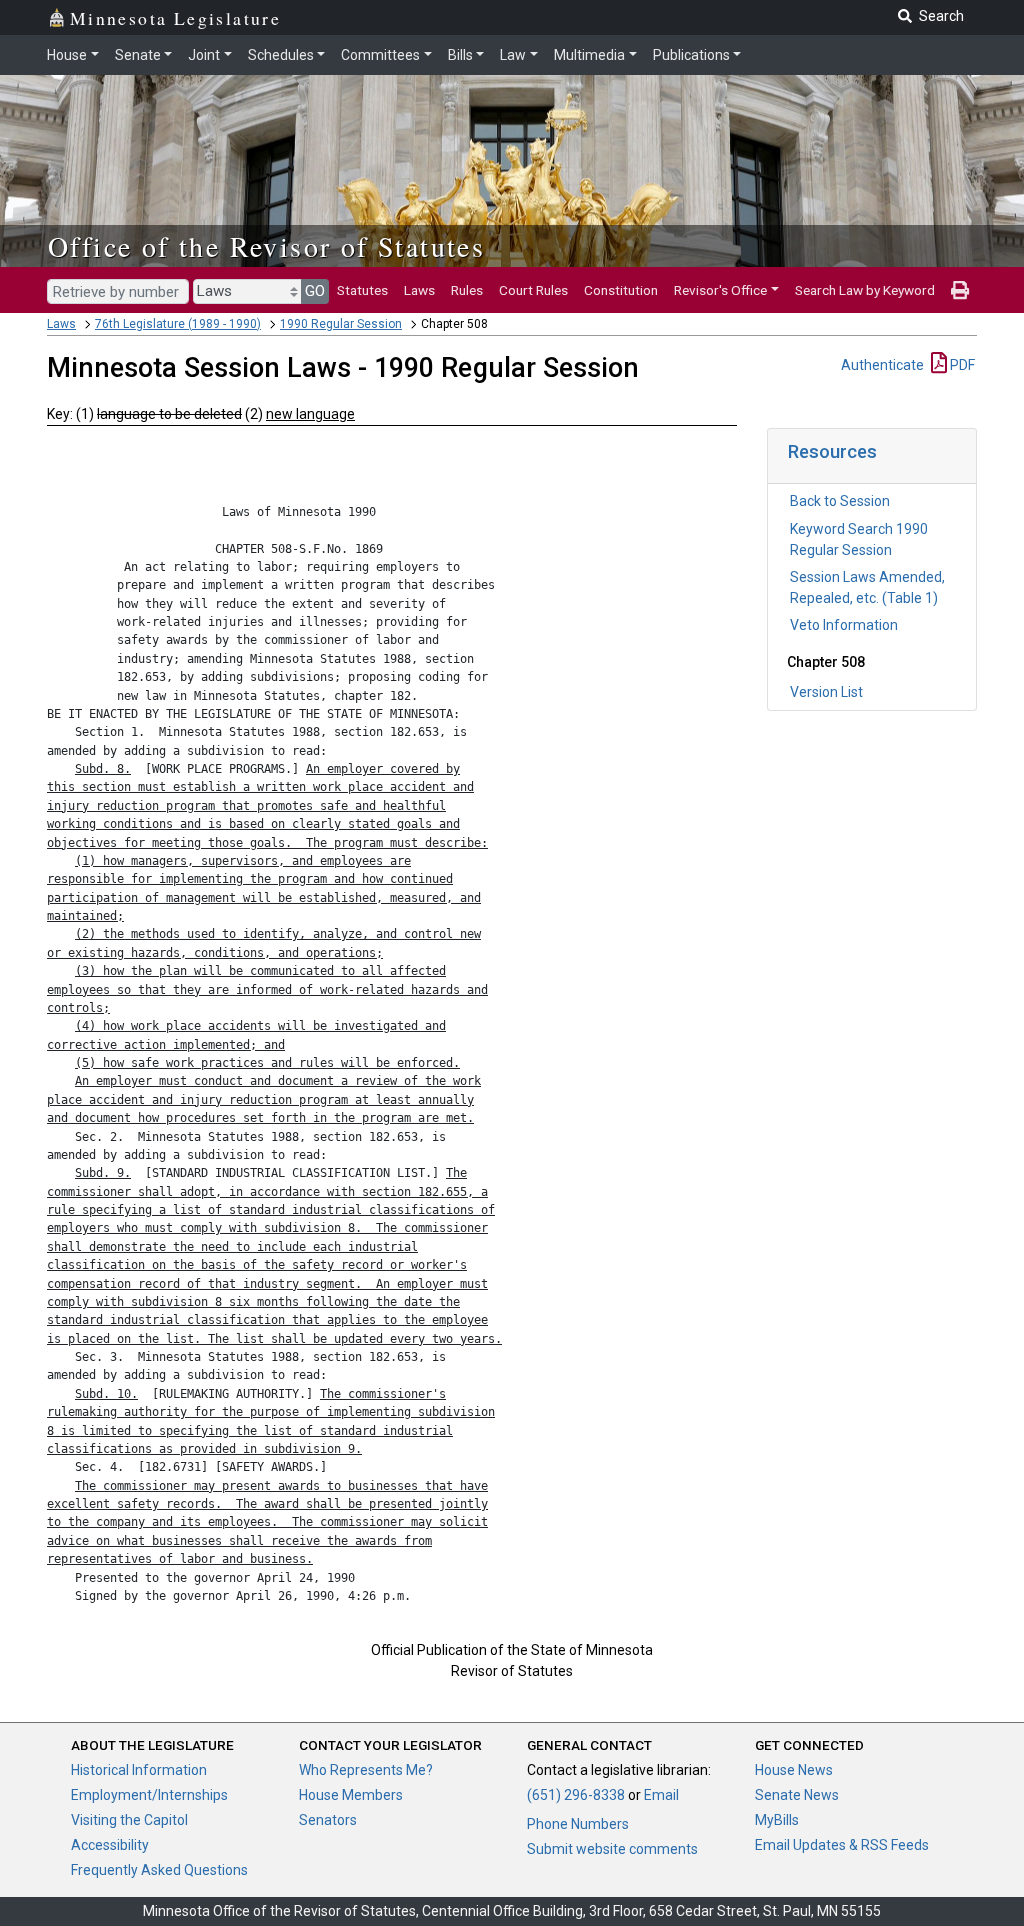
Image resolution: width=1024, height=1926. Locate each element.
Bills (460, 55)
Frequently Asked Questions (159, 1870)
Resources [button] (832, 451)
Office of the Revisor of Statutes (266, 246)
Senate (138, 55)
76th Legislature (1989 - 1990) (178, 324)
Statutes (362, 290)
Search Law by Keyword (865, 290)
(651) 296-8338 (576, 1795)
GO (315, 291)
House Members (351, 1795)
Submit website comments (612, 1849)
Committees (380, 55)
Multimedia (589, 55)
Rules (467, 290)
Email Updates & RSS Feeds (842, 1845)
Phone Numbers (578, 1824)
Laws (419, 290)
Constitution (621, 290)
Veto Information (844, 625)
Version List (826, 692)
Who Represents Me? (366, 1770)
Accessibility (110, 1845)
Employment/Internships (149, 1795)
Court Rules (533, 290)
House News (794, 1770)
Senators (328, 1820)
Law (513, 55)
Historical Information (139, 1770)
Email (661, 1795)
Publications (691, 55)
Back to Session (840, 501)
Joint (204, 55)
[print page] (960, 290)
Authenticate (882, 365)
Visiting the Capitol (129, 1820)
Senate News (797, 1795)
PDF (961, 365)
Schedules (281, 55)
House (67, 55)
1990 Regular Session (341, 324)
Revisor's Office (720, 290)
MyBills (777, 1820)
